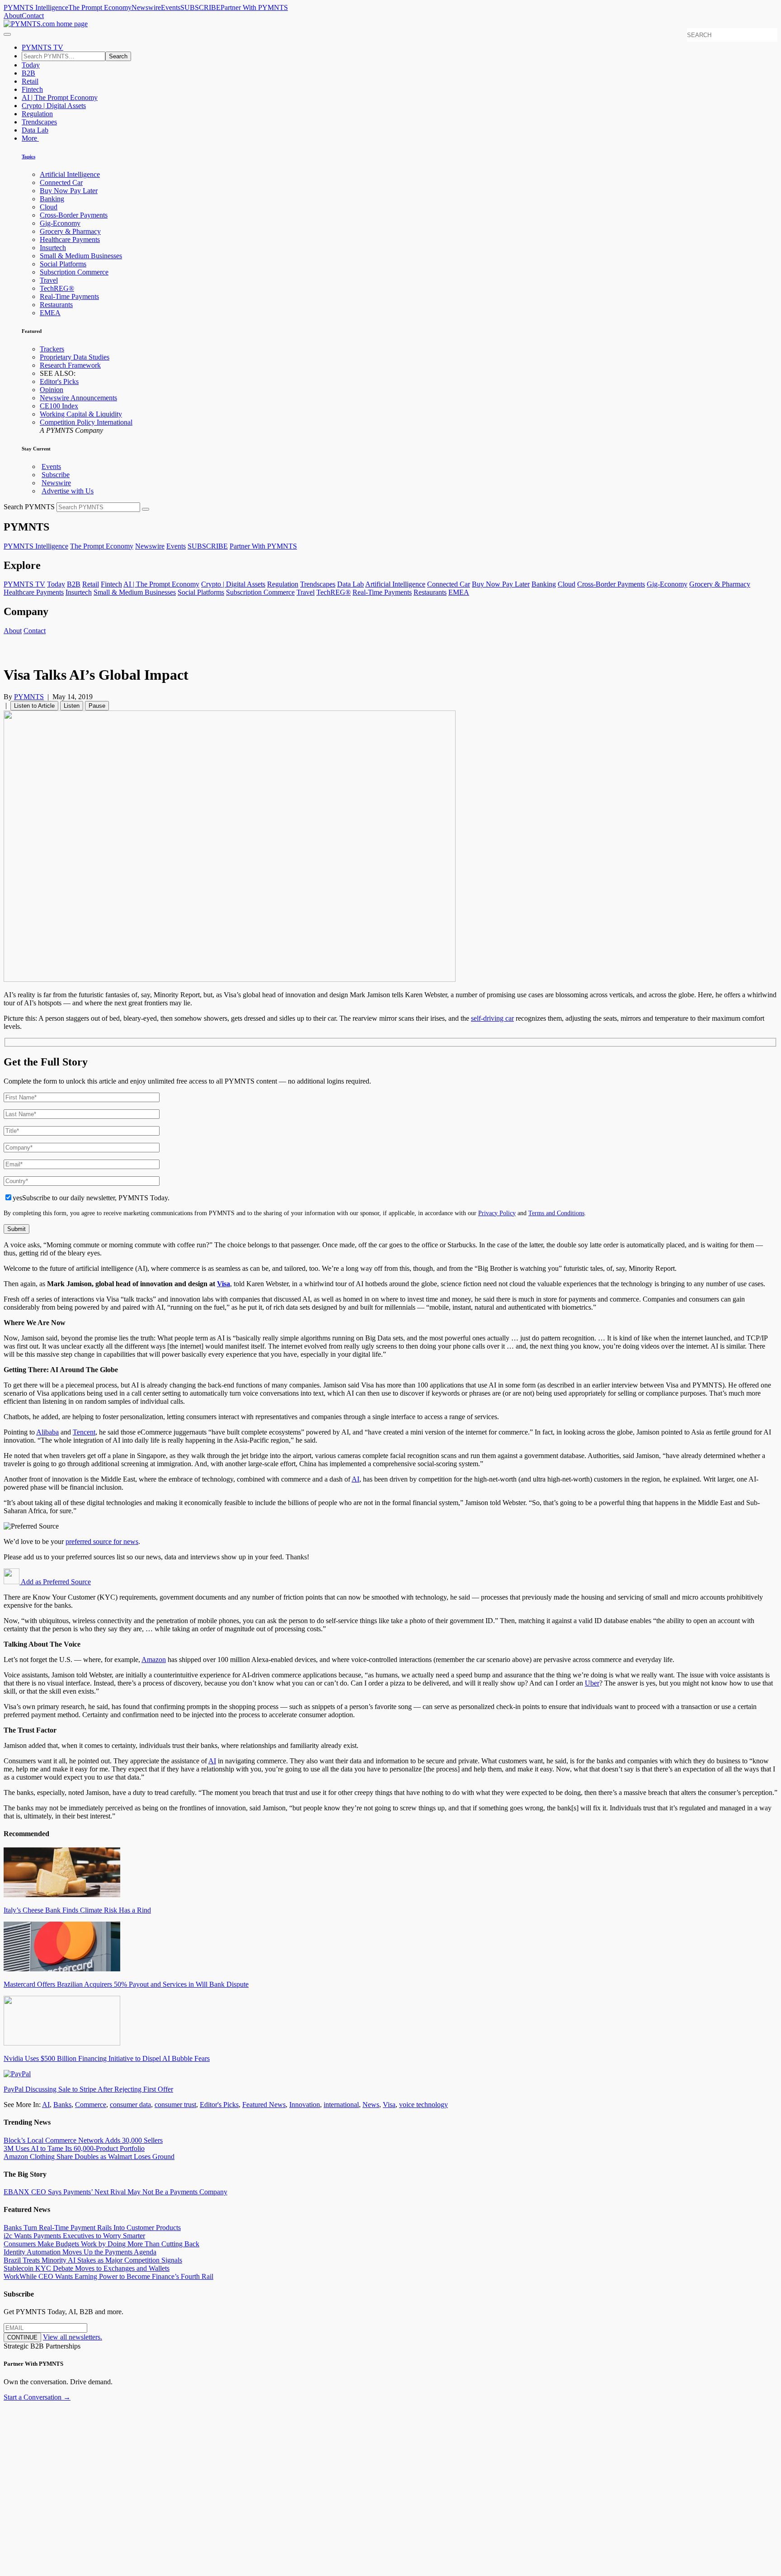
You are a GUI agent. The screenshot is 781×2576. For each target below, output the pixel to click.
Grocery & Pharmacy (70, 231)
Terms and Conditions (556, 1213)
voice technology (423, 2105)
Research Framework (70, 365)
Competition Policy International (86, 422)
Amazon (154, 1660)
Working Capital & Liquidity (81, 414)
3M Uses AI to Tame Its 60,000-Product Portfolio (74, 2148)
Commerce (91, 2105)
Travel (49, 280)
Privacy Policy (497, 1213)
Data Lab (35, 130)
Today (31, 65)
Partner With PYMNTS (254, 7)
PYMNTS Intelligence (36, 7)
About (13, 16)
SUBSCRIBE (200, 7)
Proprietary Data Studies (75, 357)
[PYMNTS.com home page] (46, 24)
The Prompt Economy (100, 7)
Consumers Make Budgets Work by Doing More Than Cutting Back (101, 2244)
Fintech (32, 89)
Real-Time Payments (69, 296)
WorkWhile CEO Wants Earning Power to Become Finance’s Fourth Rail (108, 2276)
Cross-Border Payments (74, 215)
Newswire (146, 7)
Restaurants (56, 305)
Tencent (84, 1432)
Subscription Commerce (74, 272)
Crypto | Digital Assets (54, 106)
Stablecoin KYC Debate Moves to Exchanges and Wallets (87, 2268)
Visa (223, 1284)
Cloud (49, 207)
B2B (28, 73)
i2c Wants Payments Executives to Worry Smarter (74, 2236)
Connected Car (61, 182)
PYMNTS (29, 697)
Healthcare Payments (70, 239)
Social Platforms (63, 264)
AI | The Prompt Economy (60, 97)
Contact (33, 16)
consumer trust (175, 2105)
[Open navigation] (7, 34)
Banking (52, 199)
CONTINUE (22, 2337)
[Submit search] (146, 509)
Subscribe (56, 475)
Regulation (37, 114)
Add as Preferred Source (55, 1582)
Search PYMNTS (29, 507)
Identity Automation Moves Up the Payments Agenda (80, 2252)
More (30, 138)
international (341, 2105)
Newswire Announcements (78, 398)
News (371, 2105)
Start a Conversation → (37, 2397)
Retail (30, 81)
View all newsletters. (73, 2337)
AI (355, 1479)
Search (118, 56)
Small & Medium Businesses (81, 256)
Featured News (264, 2105)
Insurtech (53, 248)
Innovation (305, 2105)
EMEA (50, 313)
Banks (62, 2105)
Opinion (52, 390)
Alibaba (47, 1432)
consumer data (130, 2105)
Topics (28, 156)
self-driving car (492, 1018)
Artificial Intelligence (70, 174)
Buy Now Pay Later (69, 191)
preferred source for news (102, 1541)
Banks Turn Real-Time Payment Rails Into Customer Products (92, 2228)
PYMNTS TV (42, 47)
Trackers (52, 349)
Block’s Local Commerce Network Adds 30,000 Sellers (83, 2140)
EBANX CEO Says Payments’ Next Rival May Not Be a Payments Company (115, 2192)
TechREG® (57, 288)
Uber (592, 1683)
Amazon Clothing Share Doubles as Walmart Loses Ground (89, 2157)
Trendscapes (39, 122)
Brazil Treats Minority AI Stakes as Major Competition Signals (93, 2260)
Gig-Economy (60, 223)
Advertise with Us (68, 491)
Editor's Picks (59, 381)
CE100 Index (59, 406)
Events (171, 7)
